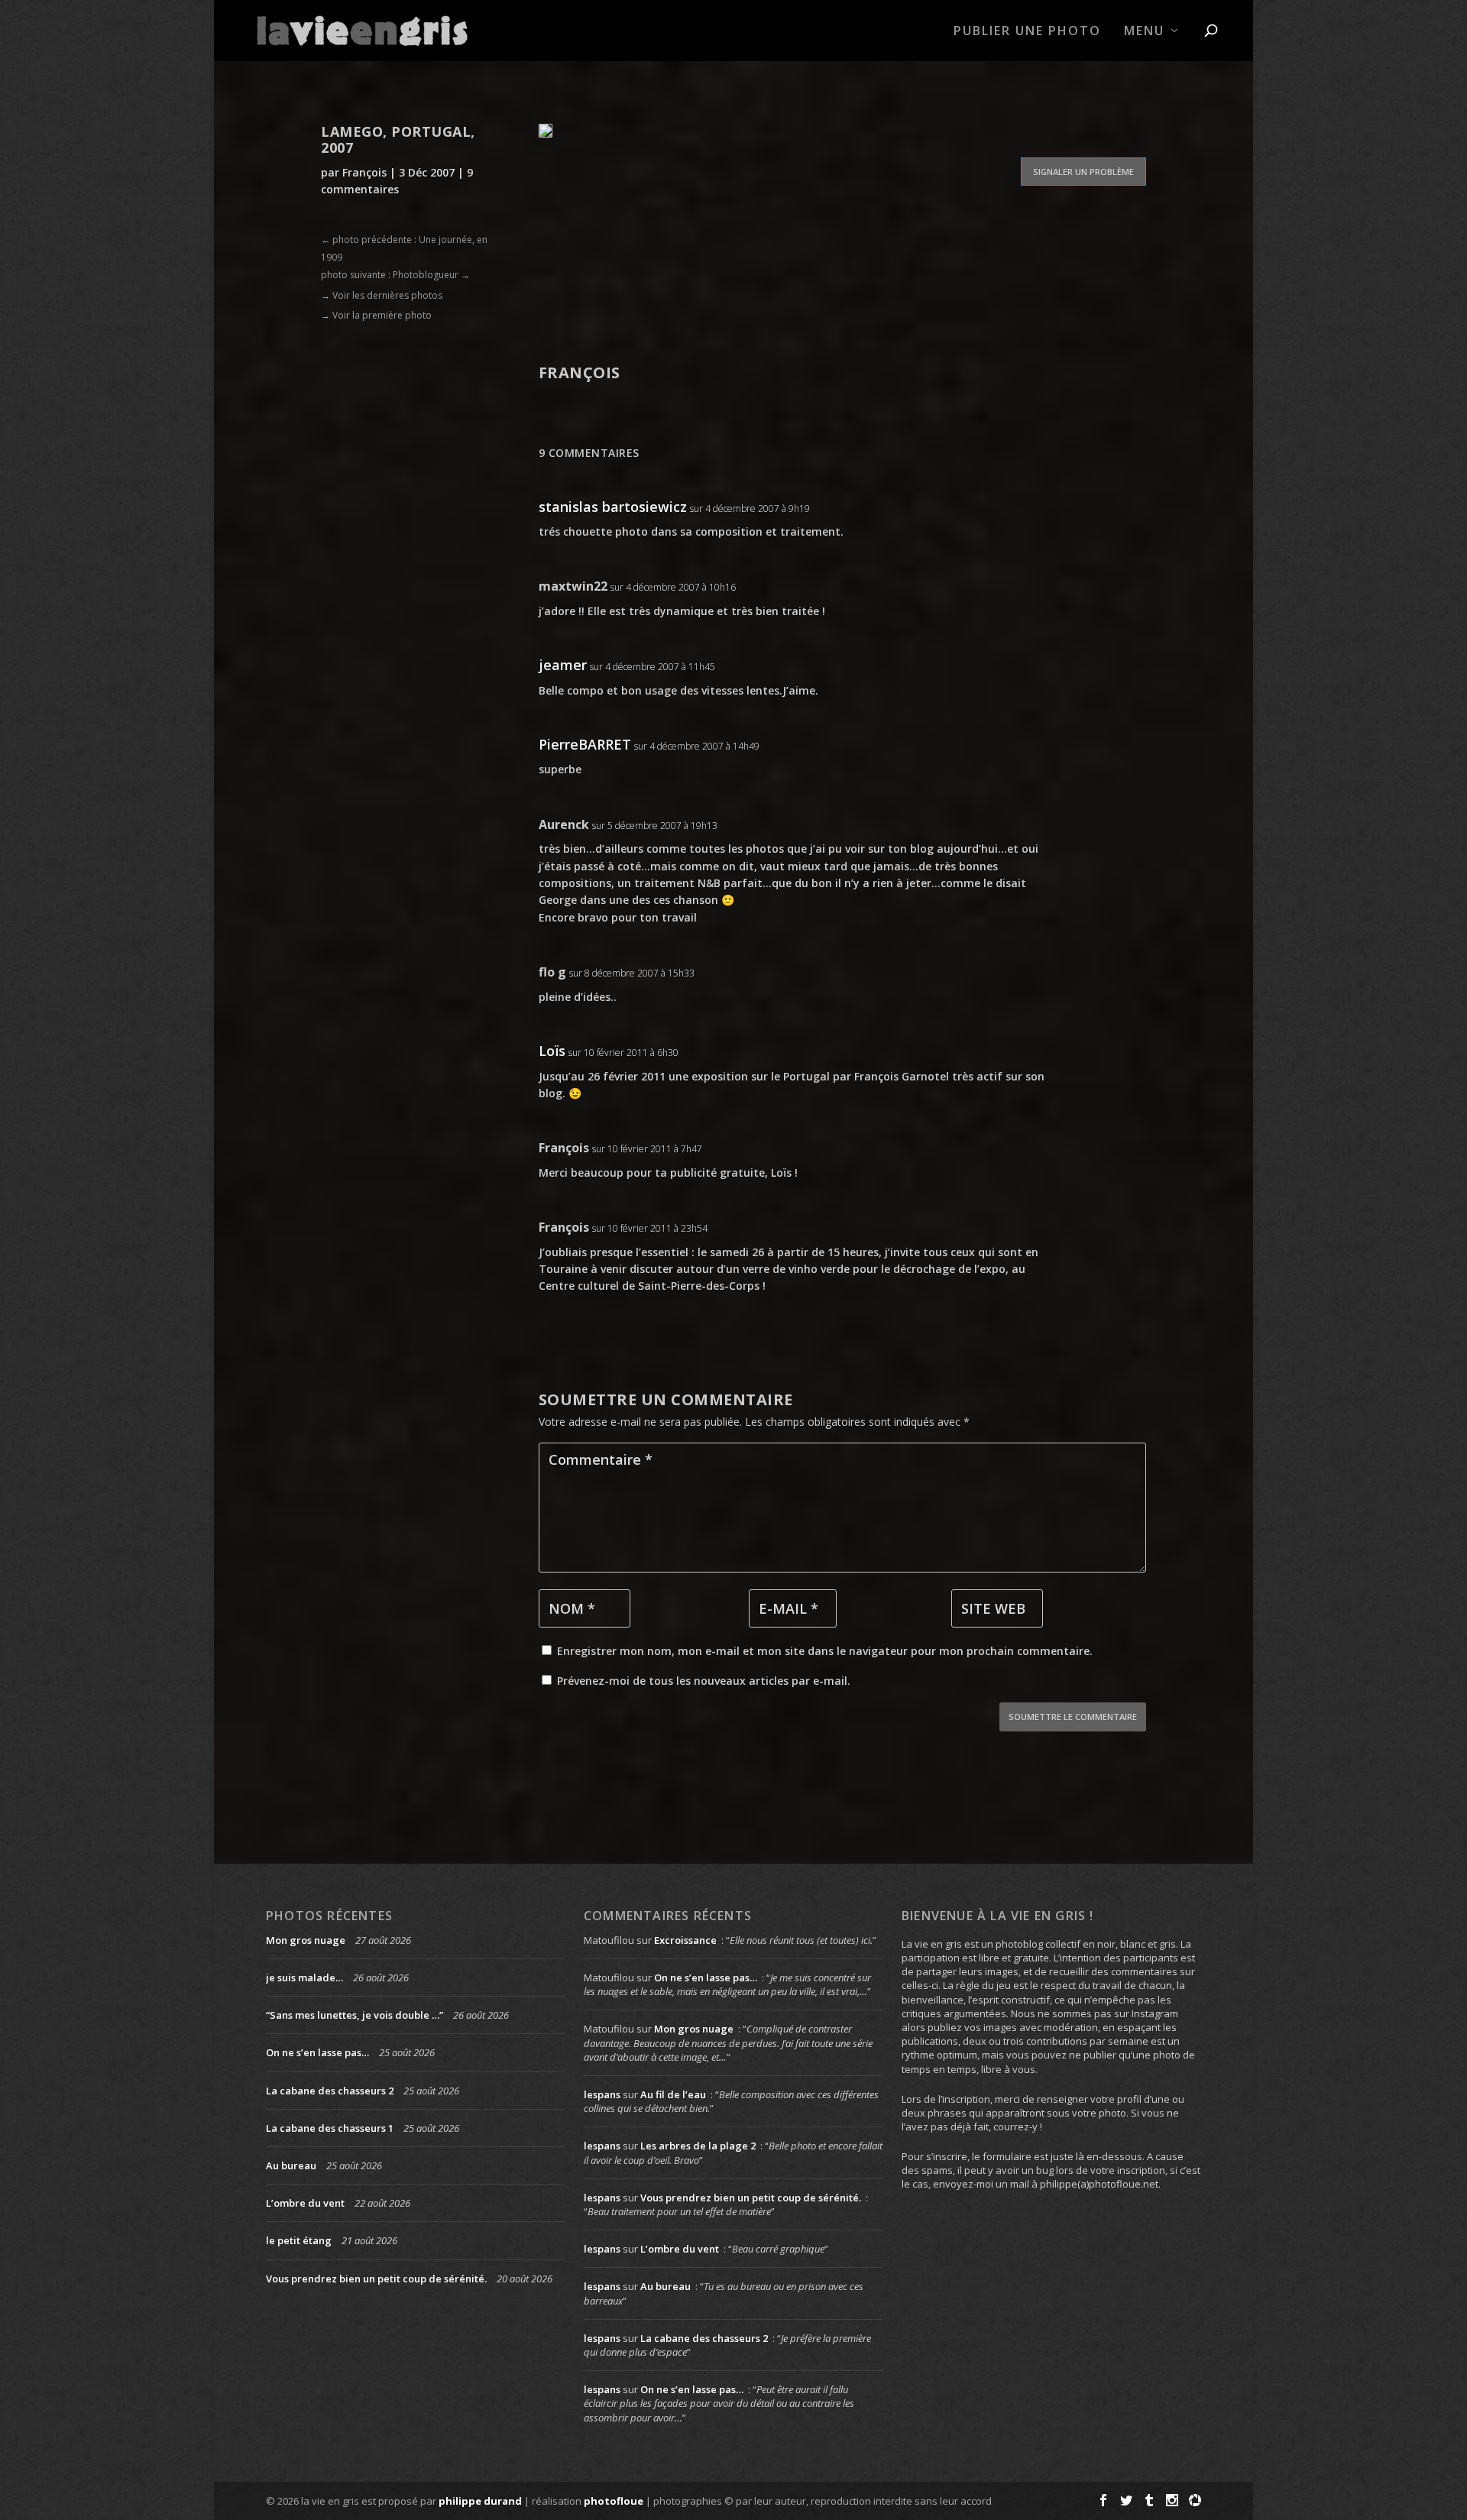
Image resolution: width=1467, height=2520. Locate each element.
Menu (1144, 32)
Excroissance (685, 1940)
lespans (602, 2094)
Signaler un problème (1083, 172)
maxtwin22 (573, 586)
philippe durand (480, 2501)
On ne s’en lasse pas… (317, 2052)
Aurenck (564, 824)
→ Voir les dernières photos (382, 295)
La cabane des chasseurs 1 (330, 2128)
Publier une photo (1027, 32)
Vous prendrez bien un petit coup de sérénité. (376, 2279)
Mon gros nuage (306, 1940)
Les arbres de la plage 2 (698, 2146)
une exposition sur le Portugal (749, 1076)
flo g (552, 972)
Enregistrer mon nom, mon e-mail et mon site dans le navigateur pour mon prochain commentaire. (825, 1651)
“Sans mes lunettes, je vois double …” (355, 2015)
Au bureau (291, 2165)
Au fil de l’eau (673, 2094)
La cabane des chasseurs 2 (330, 2091)
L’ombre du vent (305, 2203)
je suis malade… (304, 1977)
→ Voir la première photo (376, 315)
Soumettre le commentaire (1073, 1717)
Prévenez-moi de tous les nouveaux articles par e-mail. (704, 1681)
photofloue (614, 2501)
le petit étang (299, 2240)
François (364, 172)
